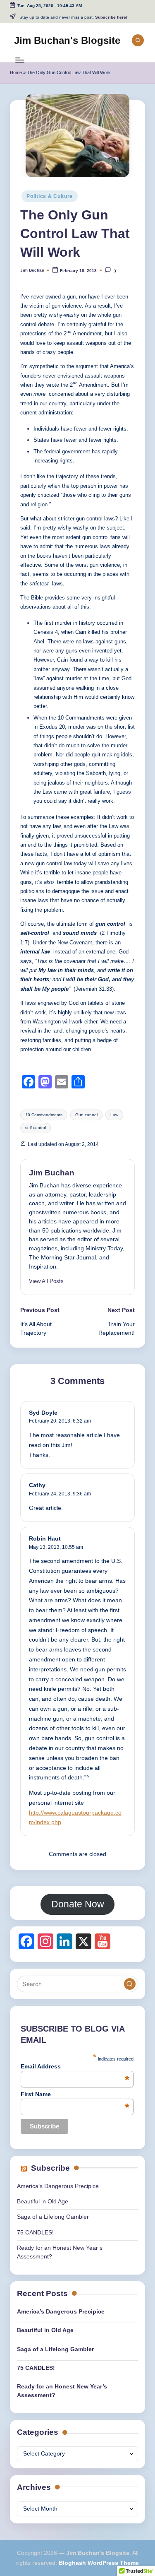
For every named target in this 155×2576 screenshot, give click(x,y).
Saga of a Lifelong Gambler (53, 2217)
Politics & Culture (50, 196)
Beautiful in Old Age (43, 2202)
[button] (46, 1281)
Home (16, 72)
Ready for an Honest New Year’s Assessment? (62, 2391)
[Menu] (19, 60)
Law (114, 1115)
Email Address (75, 2066)
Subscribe (50, 2168)
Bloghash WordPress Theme (99, 2563)
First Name (75, 2094)
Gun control (86, 1115)
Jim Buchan (52, 1173)
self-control (36, 1128)
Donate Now (78, 1904)
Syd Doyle (43, 1413)
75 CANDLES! (35, 2233)
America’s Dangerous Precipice (58, 2186)
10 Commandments (44, 1115)
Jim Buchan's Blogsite (67, 40)
